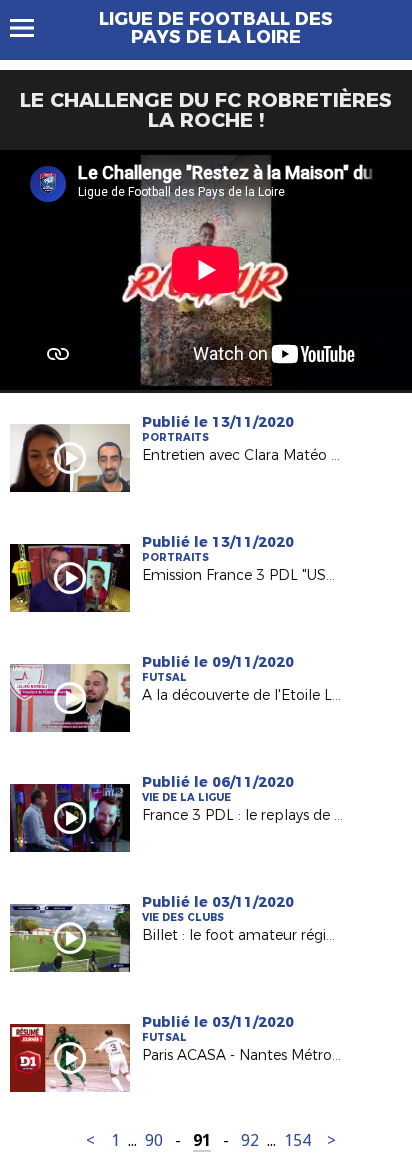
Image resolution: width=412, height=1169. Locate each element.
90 (154, 1140)
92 (250, 1140)
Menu (31, 28)
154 (297, 1140)
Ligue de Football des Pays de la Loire (216, 28)
